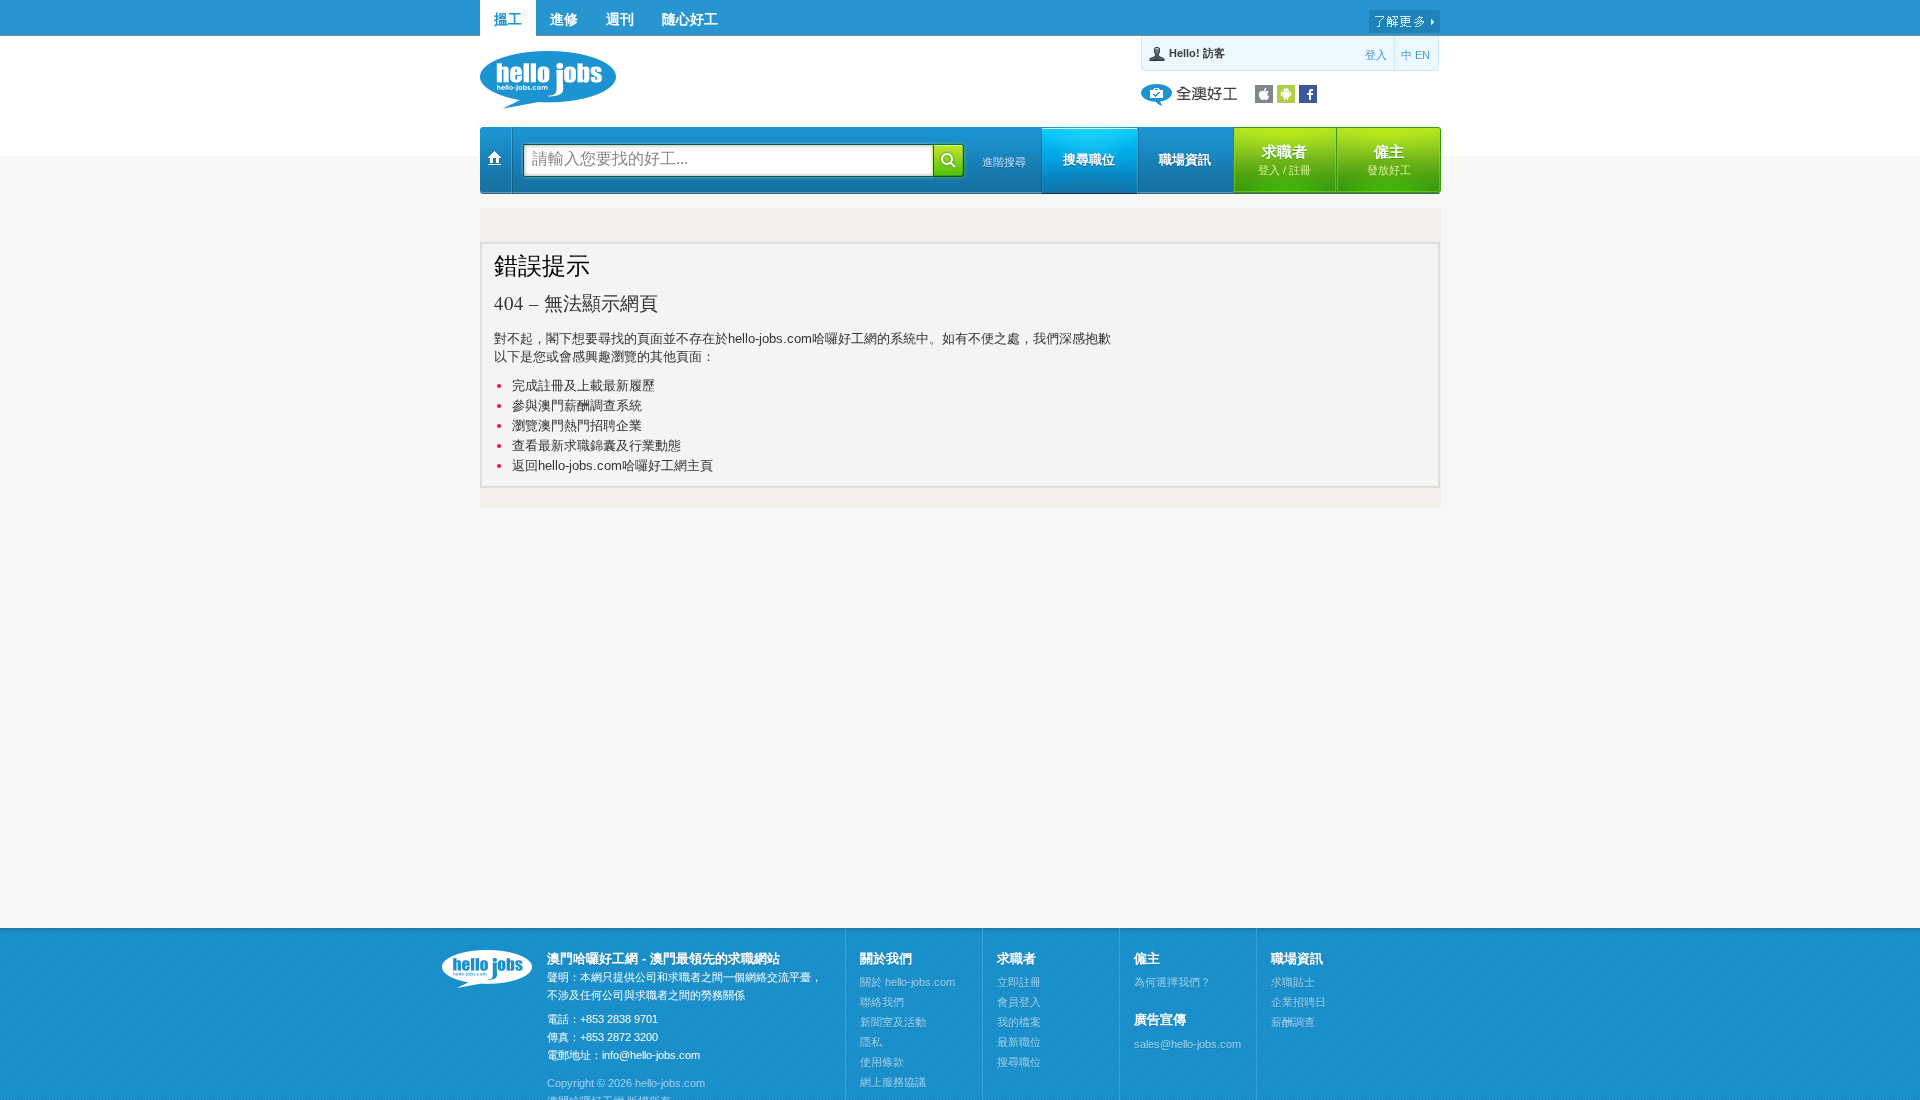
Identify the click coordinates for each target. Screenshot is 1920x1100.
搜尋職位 (1089, 159)
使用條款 (882, 1062)
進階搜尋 (1004, 162)
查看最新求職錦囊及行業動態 (596, 445)
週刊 (620, 19)
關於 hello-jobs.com (907, 982)
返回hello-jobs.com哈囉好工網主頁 (612, 465)
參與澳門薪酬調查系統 (577, 405)
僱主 (1389, 159)
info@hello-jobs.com (651, 1055)
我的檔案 (1019, 1022)
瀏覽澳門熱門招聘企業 (577, 425)
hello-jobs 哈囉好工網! (557, 80)
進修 (564, 19)
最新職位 (1019, 1042)
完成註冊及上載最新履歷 (583, 385)
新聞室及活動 (893, 1022)
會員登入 (1019, 1002)
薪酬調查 (1293, 1022)
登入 (1376, 55)
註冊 (1300, 170)
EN (1422, 55)
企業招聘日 (1298, 1002)
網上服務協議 (893, 1082)
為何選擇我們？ (1172, 982)
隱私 (871, 1042)
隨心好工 (690, 19)
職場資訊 (1185, 159)
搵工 (508, 19)
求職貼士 (1293, 982)
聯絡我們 (882, 1002)
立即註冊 (1019, 982)
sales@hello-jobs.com (1187, 1044)
